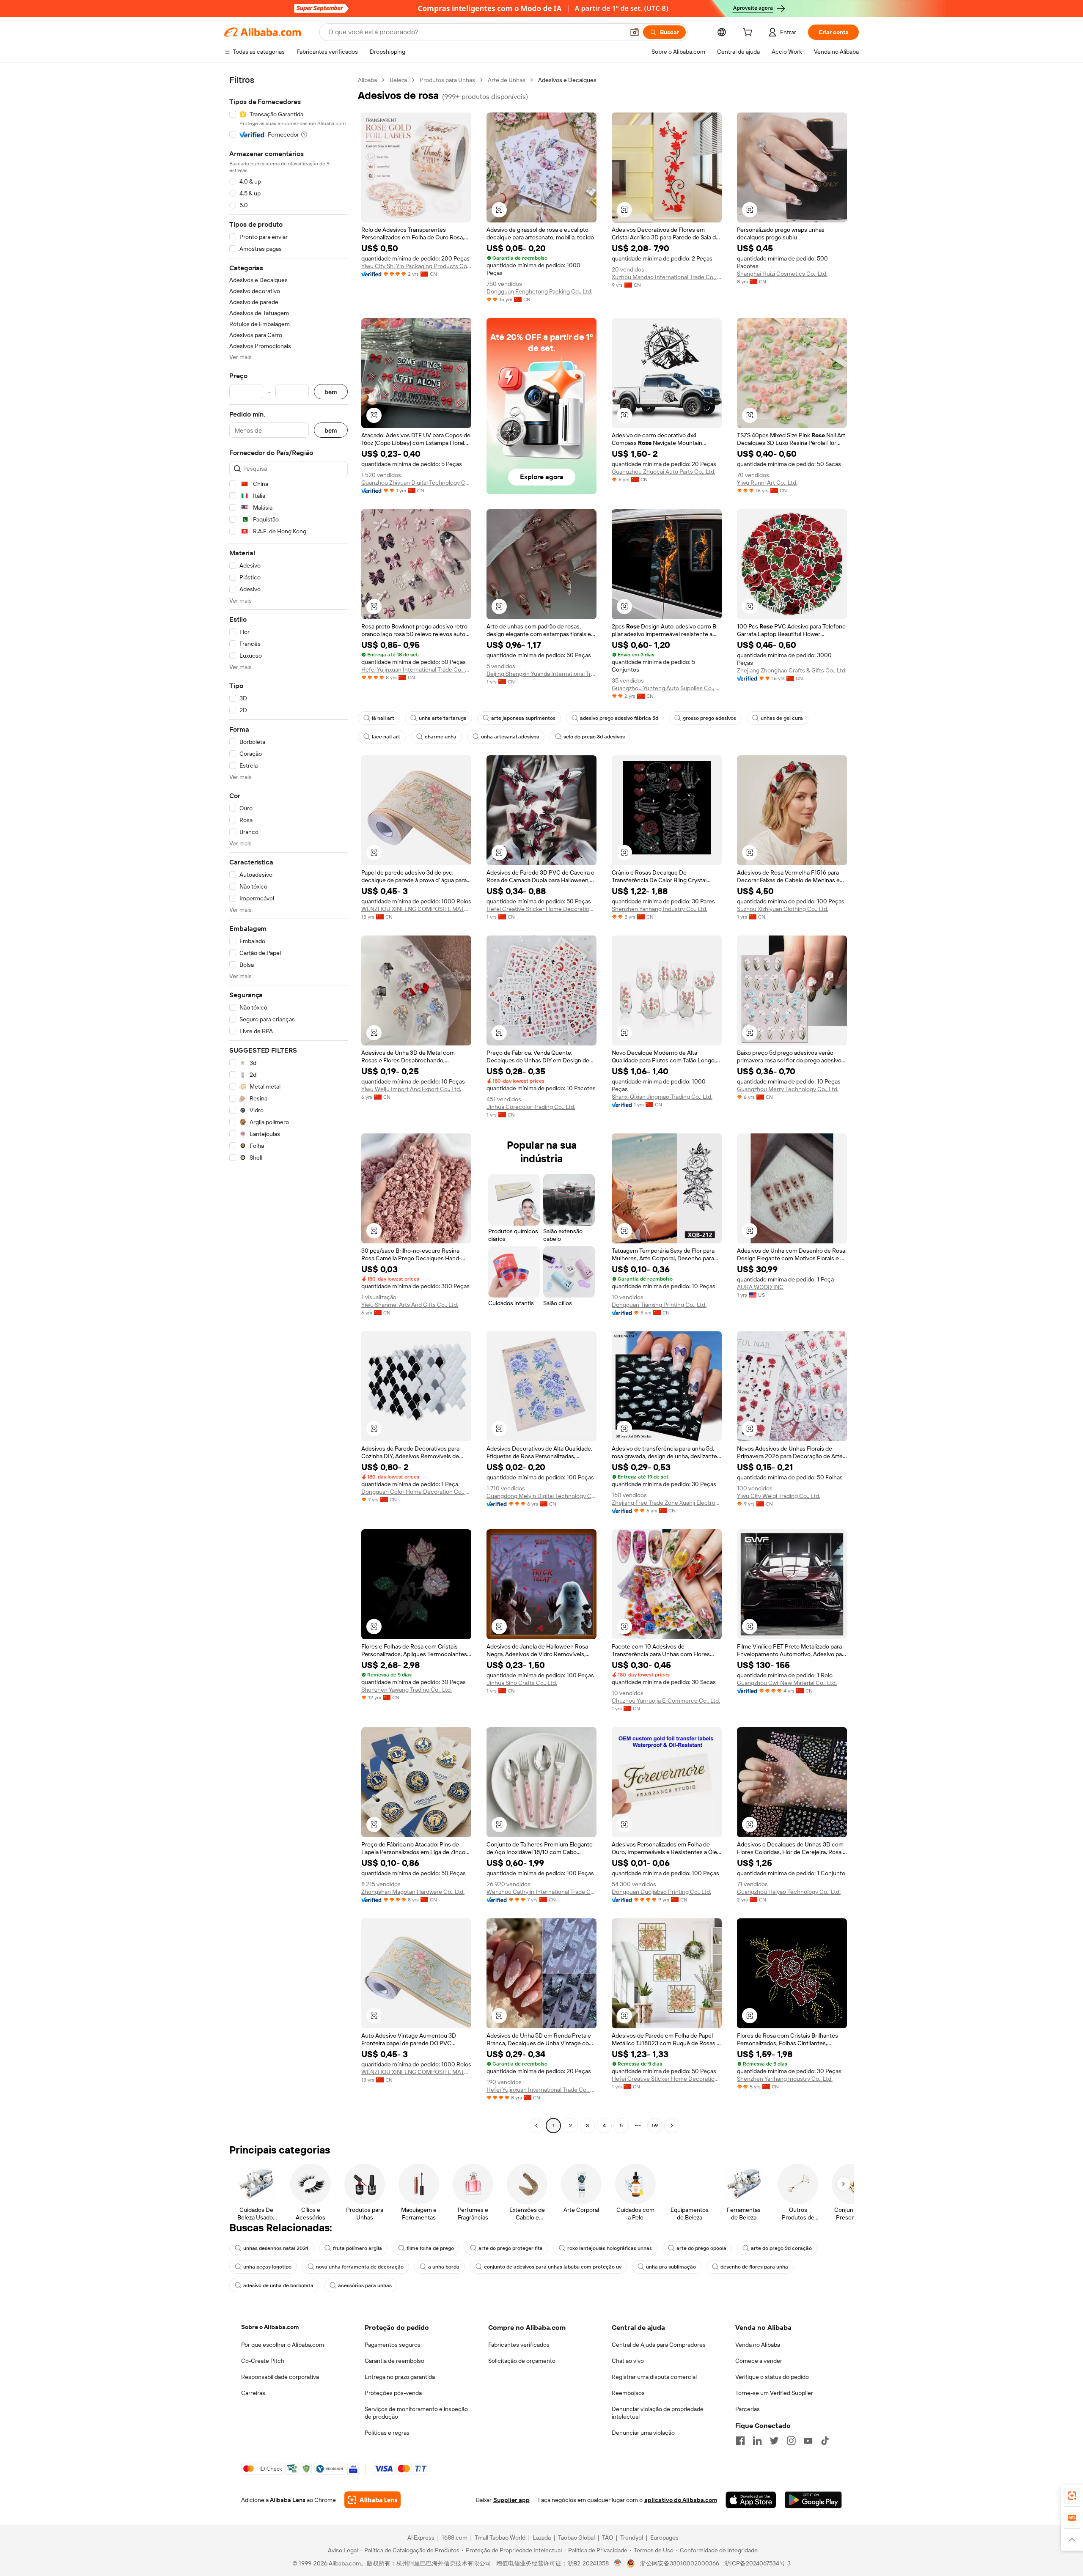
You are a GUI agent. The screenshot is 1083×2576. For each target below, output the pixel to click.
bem (331, 392)
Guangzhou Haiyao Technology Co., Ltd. (789, 1892)
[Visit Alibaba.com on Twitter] (774, 2441)
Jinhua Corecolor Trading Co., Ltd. (531, 1107)
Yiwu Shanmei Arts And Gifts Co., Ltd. (410, 1305)
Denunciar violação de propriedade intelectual (658, 2413)
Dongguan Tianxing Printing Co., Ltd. (659, 1305)
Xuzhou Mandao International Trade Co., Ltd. (667, 277)
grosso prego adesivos (709, 718)
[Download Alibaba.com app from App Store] (751, 2500)
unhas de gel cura (782, 718)
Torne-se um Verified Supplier (774, 2393)
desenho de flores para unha (754, 2267)
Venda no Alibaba (758, 2345)
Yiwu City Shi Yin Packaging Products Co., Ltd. (416, 266)
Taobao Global (576, 2538)
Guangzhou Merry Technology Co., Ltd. (788, 1089)
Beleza (398, 80)
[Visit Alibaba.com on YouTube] (808, 2441)
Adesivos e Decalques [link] (567, 80)
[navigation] (289, 1104)
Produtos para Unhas (447, 80)
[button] (635, 32)
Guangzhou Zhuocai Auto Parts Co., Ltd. (664, 472)
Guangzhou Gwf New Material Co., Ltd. (787, 1683)
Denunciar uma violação (643, 2433)
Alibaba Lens (288, 2500)
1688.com (455, 2538)
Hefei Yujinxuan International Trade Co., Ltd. (416, 669)
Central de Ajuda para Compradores (659, 2345)
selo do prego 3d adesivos (594, 737)
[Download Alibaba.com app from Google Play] (813, 2500)
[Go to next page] (672, 2126)
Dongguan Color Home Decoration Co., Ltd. (416, 1492)
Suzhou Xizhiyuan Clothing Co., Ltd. (783, 909)
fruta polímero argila (357, 2248)
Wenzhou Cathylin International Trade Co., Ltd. (541, 1892)
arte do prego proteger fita (511, 2248)
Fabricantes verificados (519, 2345)
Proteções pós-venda (393, 2393)
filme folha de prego (430, 2248)
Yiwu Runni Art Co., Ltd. (767, 483)
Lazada (542, 2538)
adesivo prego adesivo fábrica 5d (619, 718)
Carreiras (253, 2393)
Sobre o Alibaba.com (270, 2327)
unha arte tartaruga (443, 718)
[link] (1072, 2496)
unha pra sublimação (671, 2267)
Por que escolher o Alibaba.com (283, 2345)
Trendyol (632, 2538)
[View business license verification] (618, 2563)
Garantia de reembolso (394, 2361)
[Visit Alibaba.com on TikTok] (825, 2441)
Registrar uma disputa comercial (654, 2377)
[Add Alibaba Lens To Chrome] (372, 2500)
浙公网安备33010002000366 (680, 2563)
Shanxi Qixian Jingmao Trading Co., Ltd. (662, 1097)
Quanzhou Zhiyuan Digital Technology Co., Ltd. (416, 483)
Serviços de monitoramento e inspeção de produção (416, 2413)
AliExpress (421, 2538)
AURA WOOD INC (760, 1287)
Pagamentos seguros (393, 2345)
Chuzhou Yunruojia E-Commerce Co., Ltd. (666, 1701)
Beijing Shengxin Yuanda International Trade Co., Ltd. (541, 674)
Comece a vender (759, 2361)
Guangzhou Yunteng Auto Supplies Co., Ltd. (667, 688)
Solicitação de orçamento (522, 2361)
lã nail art (383, 718)
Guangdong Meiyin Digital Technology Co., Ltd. (541, 1496)
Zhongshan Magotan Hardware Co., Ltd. (413, 1892)
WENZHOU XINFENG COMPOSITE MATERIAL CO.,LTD (416, 909)
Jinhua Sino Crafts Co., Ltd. (522, 1683)
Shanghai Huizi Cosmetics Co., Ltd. (782, 274)
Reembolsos (628, 2393)
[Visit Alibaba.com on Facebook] (740, 2441)
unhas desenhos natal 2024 (276, 2248)
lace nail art (386, 737)
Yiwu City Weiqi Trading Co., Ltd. (779, 1496)
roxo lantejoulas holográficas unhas (610, 2248)
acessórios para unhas (365, 2285)
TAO (607, 2538)
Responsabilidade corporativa (280, 2377)
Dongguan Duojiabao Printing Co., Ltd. (661, 1892)
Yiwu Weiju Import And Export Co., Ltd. (411, 1089)
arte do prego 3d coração (781, 2248)
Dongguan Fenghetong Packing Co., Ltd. (539, 291)
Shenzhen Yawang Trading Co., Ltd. (407, 1690)
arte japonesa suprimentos (523, 718)
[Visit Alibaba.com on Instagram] (791, 2441)
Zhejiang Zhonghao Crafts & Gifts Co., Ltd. (792, 670)
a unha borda (444, 2267)
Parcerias (748, 2409)
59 (655, 2126)
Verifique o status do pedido (772, 2377)
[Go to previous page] (536, 2126)
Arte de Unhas (507, 80)
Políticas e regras (387, 2433)
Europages (664, 2538)
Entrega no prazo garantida (400, 2377)
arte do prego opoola (701, 2248)
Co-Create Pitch (263, 2361)
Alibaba (367, 80)
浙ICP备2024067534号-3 (757, 2563)
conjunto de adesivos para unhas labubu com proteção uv (553, 2267)
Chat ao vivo (628, 2361)
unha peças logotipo (267, 2267)
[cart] (749, 33)
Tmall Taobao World (500, 2538)
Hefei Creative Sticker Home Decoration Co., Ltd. (541, 909)
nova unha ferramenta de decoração (360, 2267)
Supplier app (511, 2500)
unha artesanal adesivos (510, 737)
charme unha (441, 737)
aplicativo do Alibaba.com (681, 2500)
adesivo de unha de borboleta (278, 2285)
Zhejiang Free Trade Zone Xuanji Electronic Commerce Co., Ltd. (667, 1503)
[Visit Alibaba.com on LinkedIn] (757, 2441)
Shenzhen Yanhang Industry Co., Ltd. (660, 909)
